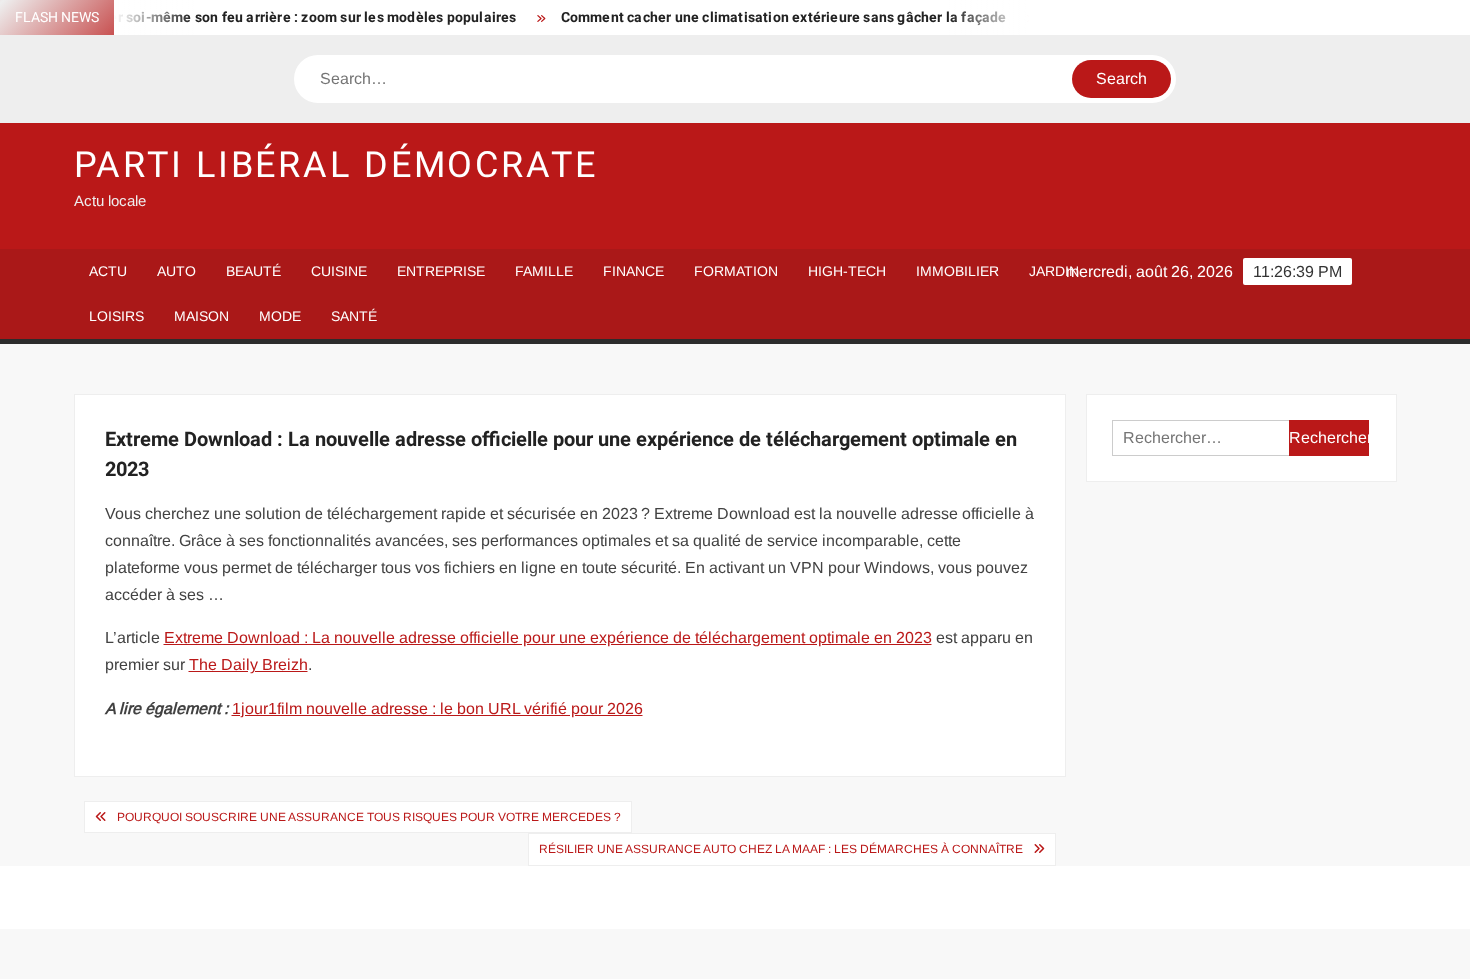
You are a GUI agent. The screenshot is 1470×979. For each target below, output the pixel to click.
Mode (280, 316)
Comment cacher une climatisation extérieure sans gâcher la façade (767, 17)
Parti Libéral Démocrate (336, 165)
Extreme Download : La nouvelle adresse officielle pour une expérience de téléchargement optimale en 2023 (548, 637)
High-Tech (847, 271)
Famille (544, 271)
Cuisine (339, 271)
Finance (633, 271)
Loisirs (116, 316)
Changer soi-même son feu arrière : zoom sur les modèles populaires (275, 17)
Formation (736, 271)
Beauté (253, 271)
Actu (108, 271)
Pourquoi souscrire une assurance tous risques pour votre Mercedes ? (369, 817)
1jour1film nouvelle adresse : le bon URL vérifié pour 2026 (437, 708)
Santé (354, 316)
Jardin (1054, 271)
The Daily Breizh (248, 664)
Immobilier (957, 271)
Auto (176, 271)
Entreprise (441, 271)
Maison (201, 316)
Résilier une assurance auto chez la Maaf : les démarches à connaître (781, 849)
